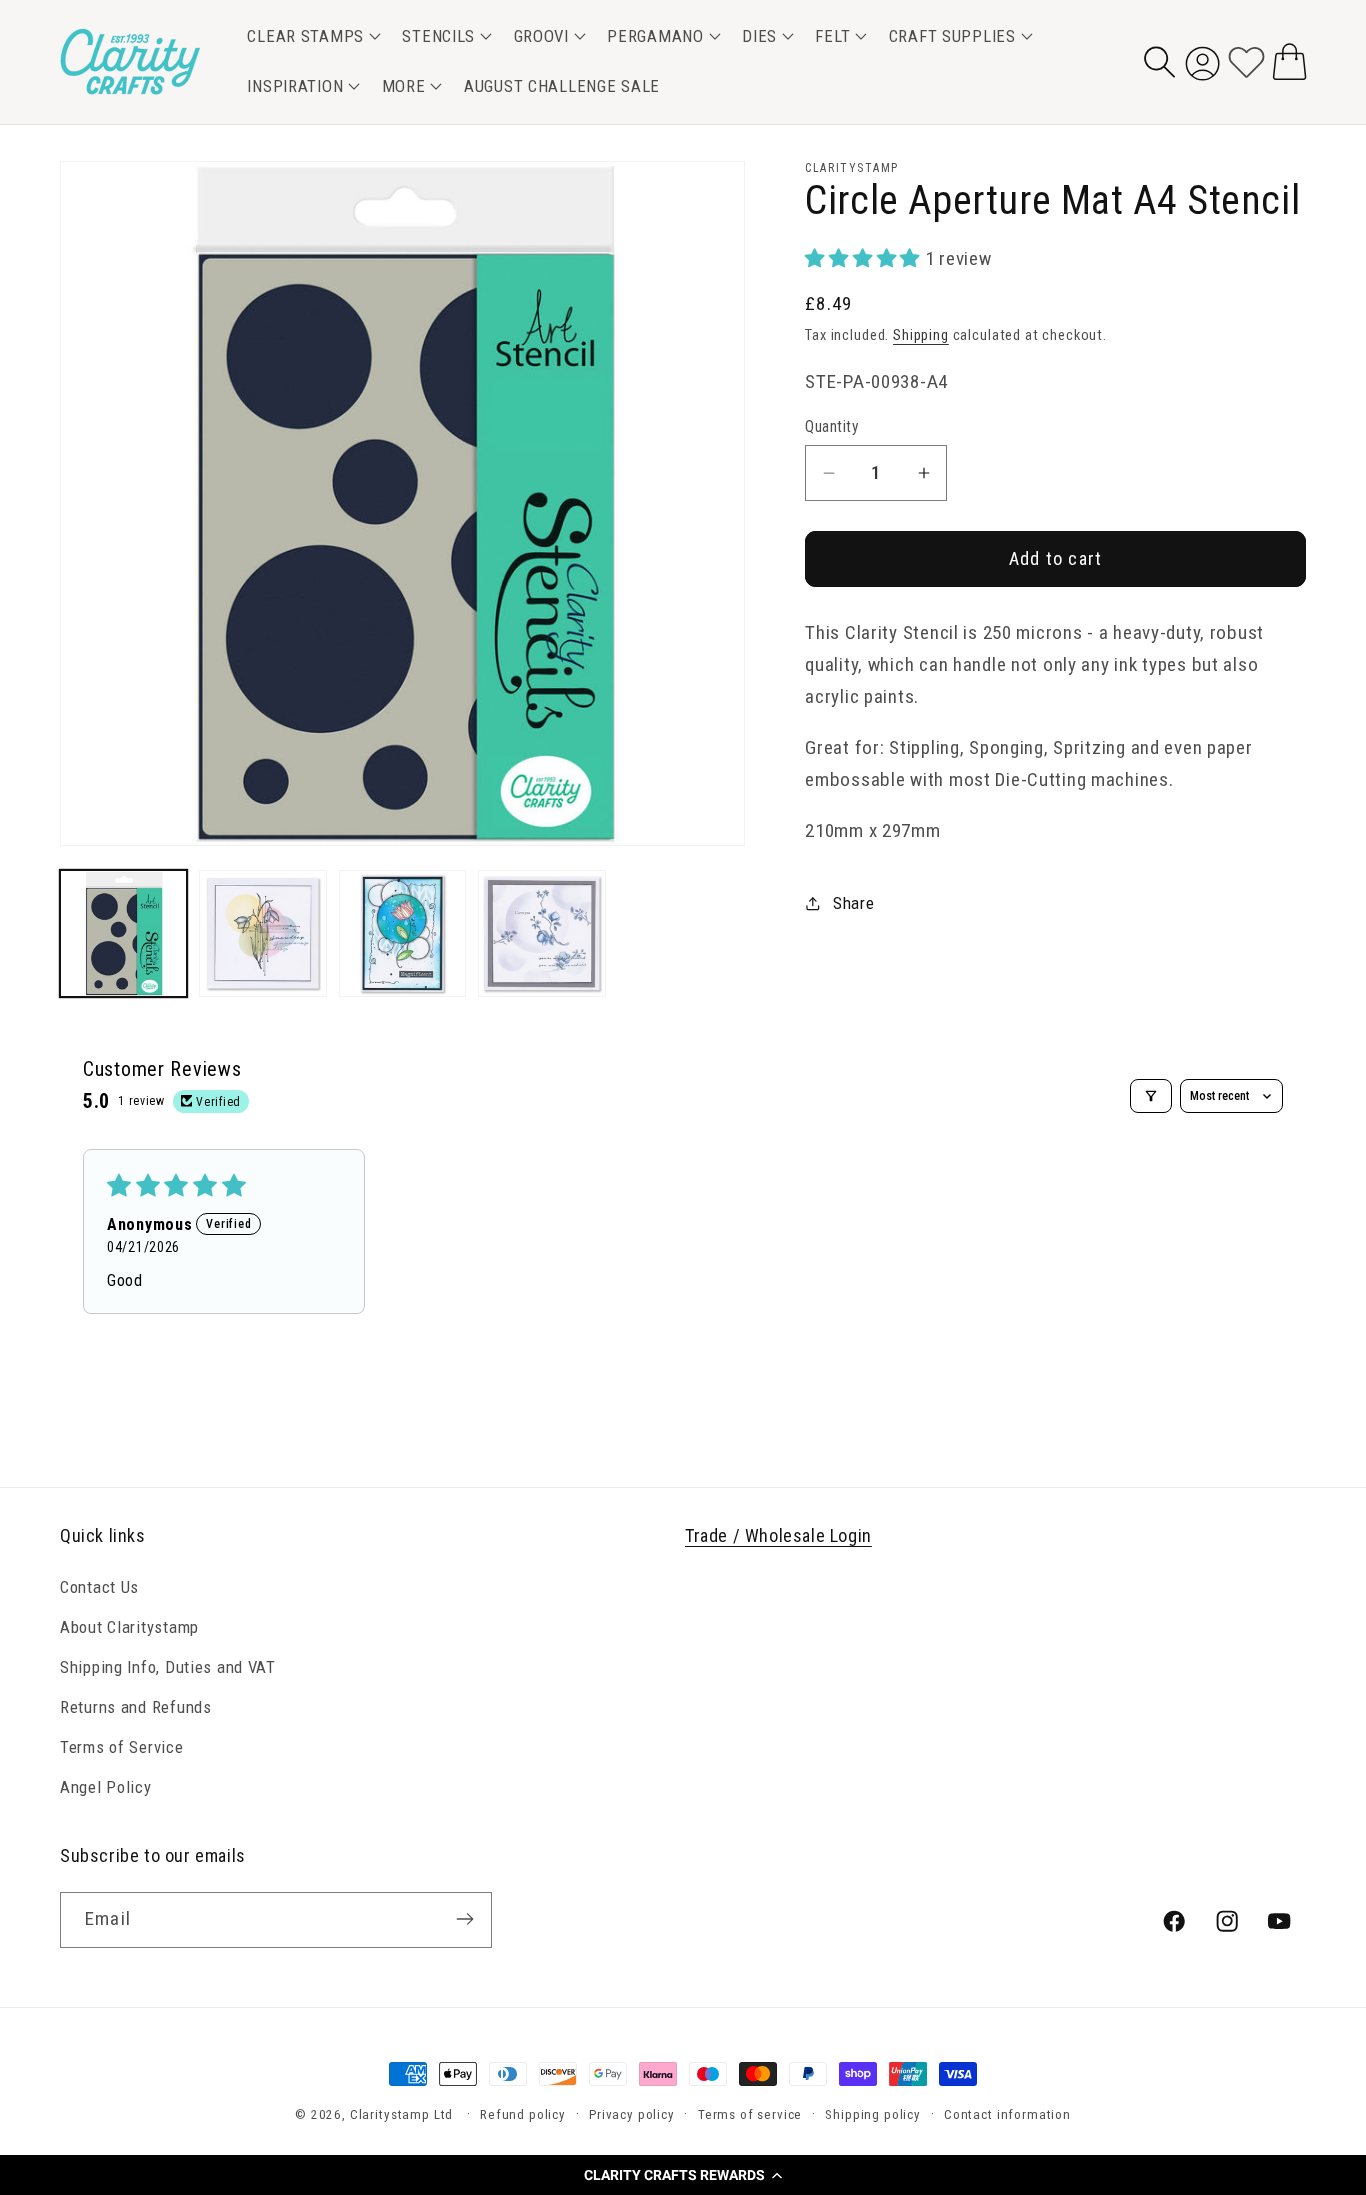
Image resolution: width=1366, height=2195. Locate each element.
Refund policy (523, 2114)
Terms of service (750, 2114)
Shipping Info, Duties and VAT (168, 1667)
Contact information (1007, 2114)
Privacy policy (632, 2114)
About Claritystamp (129, 1627)
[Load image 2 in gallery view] (262, 933)
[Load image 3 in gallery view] (402, 933)
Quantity (832, 427)
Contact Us (99, 1587)
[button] (683, 2175)
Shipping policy (873, 2114)
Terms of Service (122, 1747)
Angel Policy (106, 1787)
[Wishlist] (1246, 61)
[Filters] (1151, 1096)
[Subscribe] (464, 1919)
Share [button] (853, 903)
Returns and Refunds (136, 1707)
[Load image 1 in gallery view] (123, 933)
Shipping (921, 335)
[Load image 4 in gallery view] (541, 933)
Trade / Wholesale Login (778, 1535)
